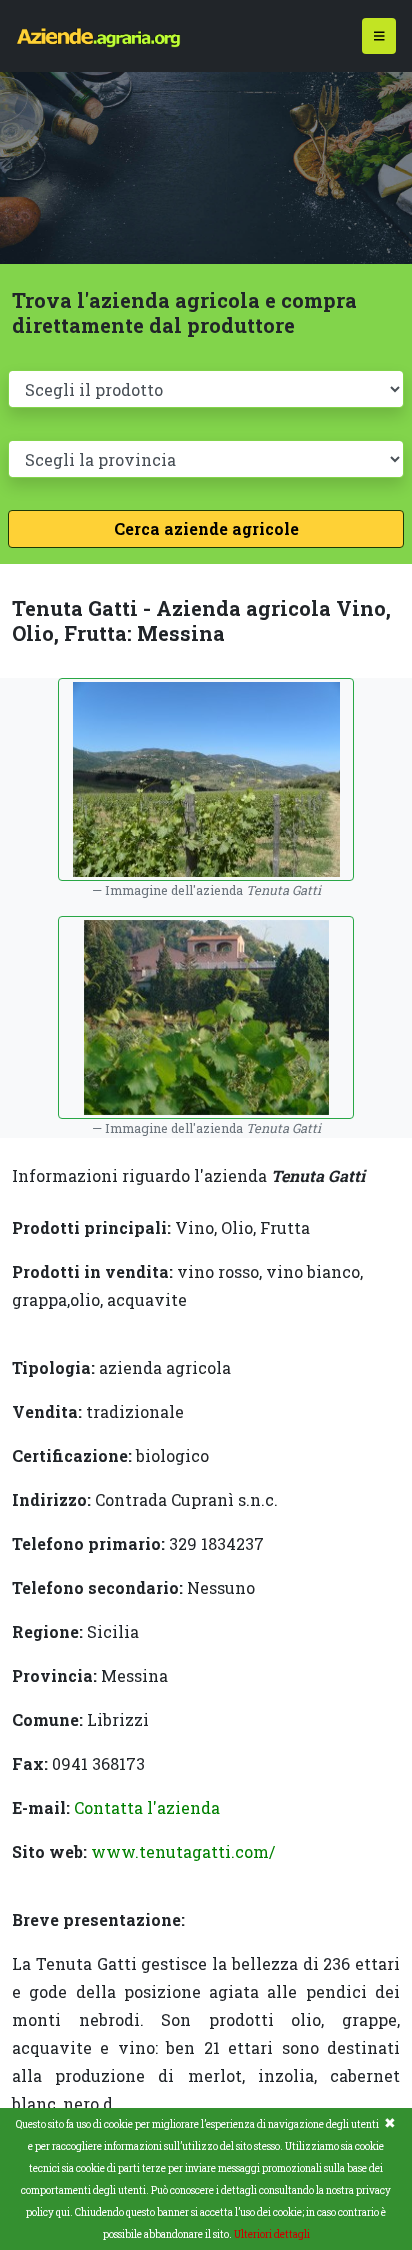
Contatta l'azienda (147, 1807)
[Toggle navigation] (379, 36)
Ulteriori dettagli (272, 2234)
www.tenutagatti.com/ (183, 1851)
